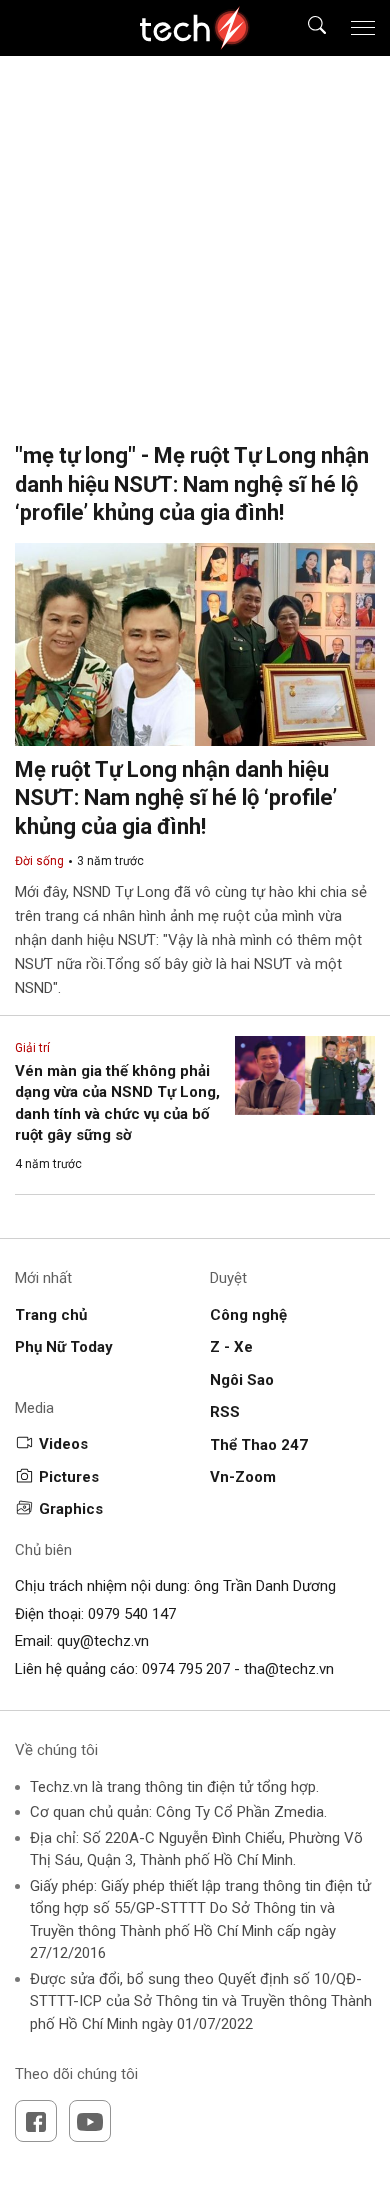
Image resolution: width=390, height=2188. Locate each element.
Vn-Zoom (243, 1477)
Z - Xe (231, 1347)
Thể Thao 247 (259, 1445)
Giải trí (32, 1048)
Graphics (71, 1509)
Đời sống (39, 861)
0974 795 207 (186, 1669)
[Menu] (363, 28)
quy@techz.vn (103, 1641)
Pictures (69, 1477)
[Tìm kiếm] (304, 28)
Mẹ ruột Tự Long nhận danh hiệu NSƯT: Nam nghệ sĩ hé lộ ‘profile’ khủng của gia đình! (176, 798)
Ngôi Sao (242, 1380)
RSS (225, 1412)
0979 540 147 (132, 1614)
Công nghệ (248, 1315)
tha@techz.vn (289, 1669)
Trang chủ (51, 1315)
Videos (63, 1444)
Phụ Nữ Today (64, 1347)
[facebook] (36, 2121)
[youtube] (90, 2121)
